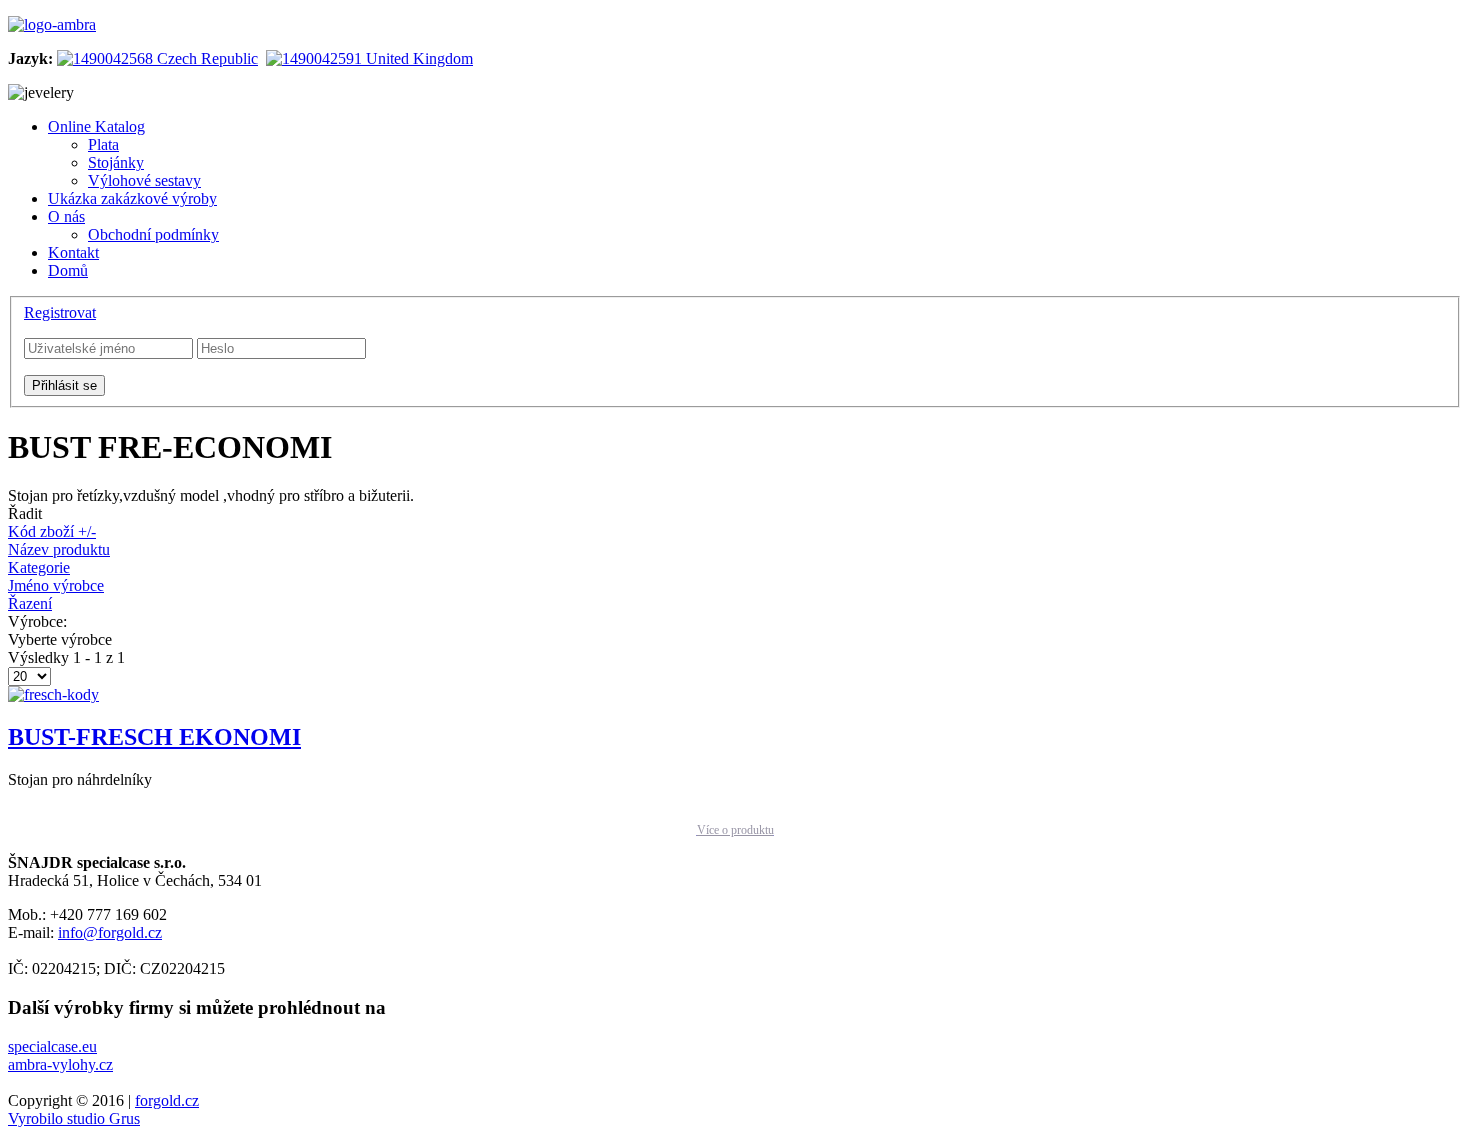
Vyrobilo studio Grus (74, 1118)
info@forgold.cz (110, 932)
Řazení (30, 603)
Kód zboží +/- (52, 531)
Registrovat (60, 312)
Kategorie (39, 567)
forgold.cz (167, 1100)
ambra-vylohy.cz (60, 1064)
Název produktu (59, 549)
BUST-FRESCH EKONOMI (154, 737)
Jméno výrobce (56, 585)
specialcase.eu (52, 1046)
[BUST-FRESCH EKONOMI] (53, 694)
